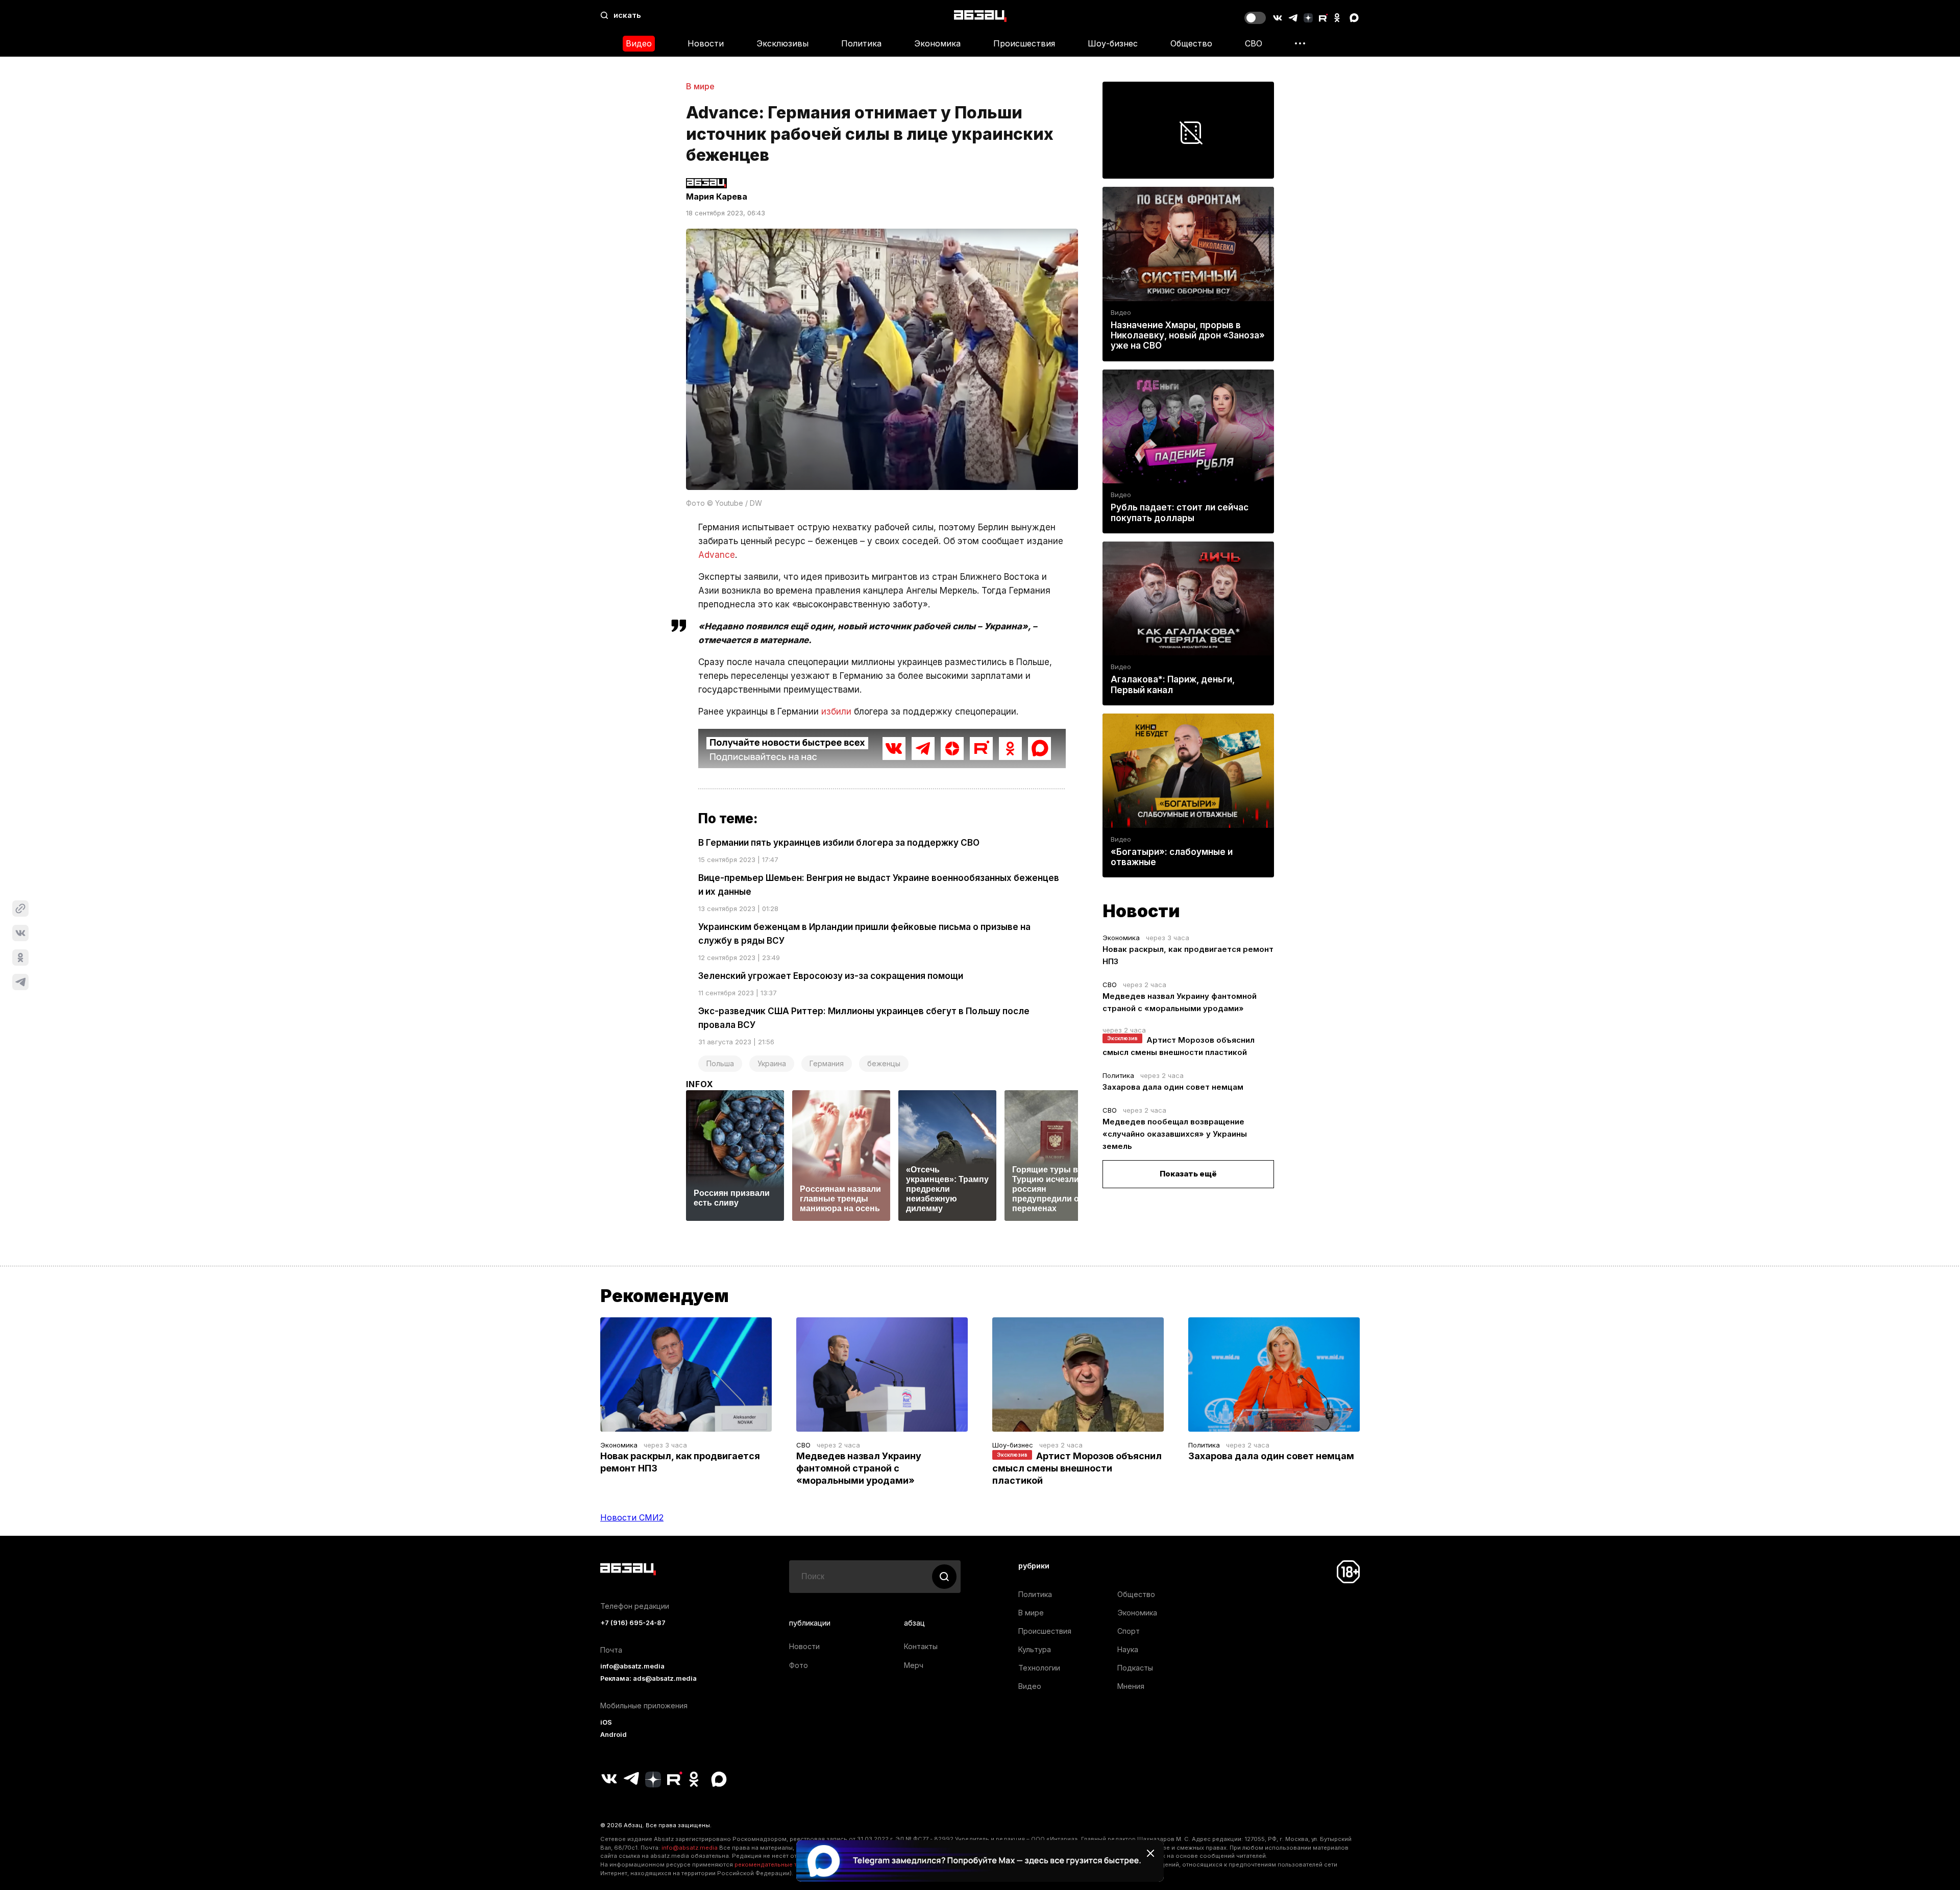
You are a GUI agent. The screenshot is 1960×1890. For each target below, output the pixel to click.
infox (700, 1084)
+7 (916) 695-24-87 (633, 1623)
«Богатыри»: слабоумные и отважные (1172, 857)
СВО (1254, 43)
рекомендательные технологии (781, 1864)
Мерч (914, 1665)
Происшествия (1024, 43)
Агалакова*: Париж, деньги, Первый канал (1173, 684)
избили (836, 711)
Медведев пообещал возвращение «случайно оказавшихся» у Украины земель (1175, 1134)
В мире (700, 86)
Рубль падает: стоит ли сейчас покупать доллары (1180, 512)
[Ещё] (1300, 43)
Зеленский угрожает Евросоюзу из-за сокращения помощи (831, 976)
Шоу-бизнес (1113, 43)
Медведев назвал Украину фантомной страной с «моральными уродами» (859, 1468)
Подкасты (1135, 1668)
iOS (606, 1722)
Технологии (1039, 1668)
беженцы (884, 1063)
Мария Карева (717, 197)
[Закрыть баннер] (1150, 1853)
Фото (799, 1665)
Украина (772, 1063)
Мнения (1131, 1686)
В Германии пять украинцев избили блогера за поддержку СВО (839, 843)
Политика (861, 43)
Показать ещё (1188, 1174)
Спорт (1129, 1631)
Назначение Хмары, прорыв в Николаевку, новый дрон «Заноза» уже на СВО (1188, 335)
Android (614, 1735)
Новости (706, 43)
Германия (827, 1063)
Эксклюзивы (782, 43)
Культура (1035, 1649)
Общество (1191, 43)
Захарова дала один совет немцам (1173, 1087)
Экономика (937, 43)
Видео (639, 43)
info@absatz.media (632, 1666)
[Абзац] (980, 16)
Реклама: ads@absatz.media (648, 1678)
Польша (720, 1063)
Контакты (921, 1646)
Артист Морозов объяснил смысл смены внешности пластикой (1077, 1468)
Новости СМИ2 (632, 1517)
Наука (1128, 1649)
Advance (717, 555)
